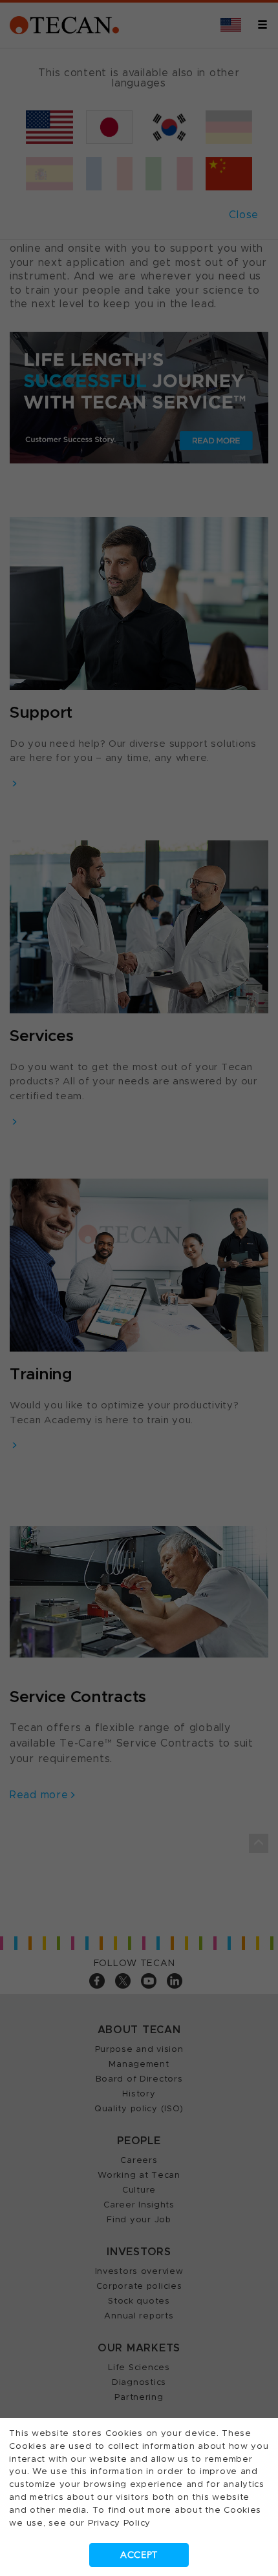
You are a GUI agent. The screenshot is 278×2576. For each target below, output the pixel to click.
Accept (139, 2555)
